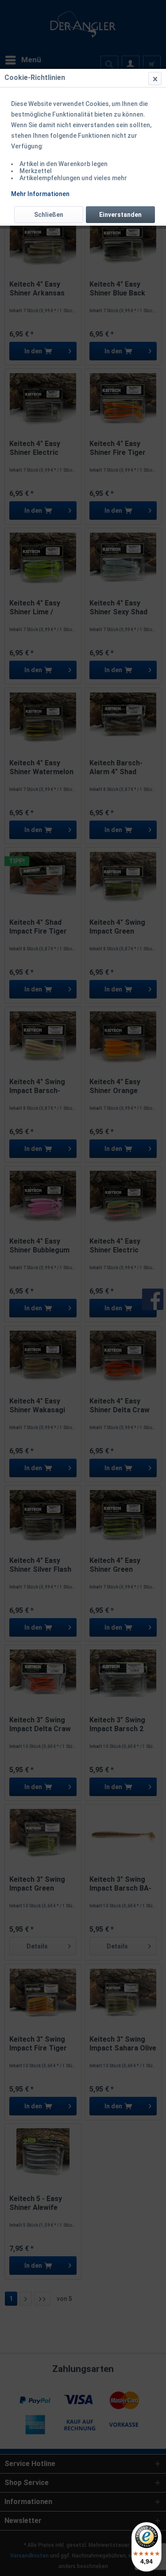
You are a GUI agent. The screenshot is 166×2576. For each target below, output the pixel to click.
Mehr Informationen (40, 194)
